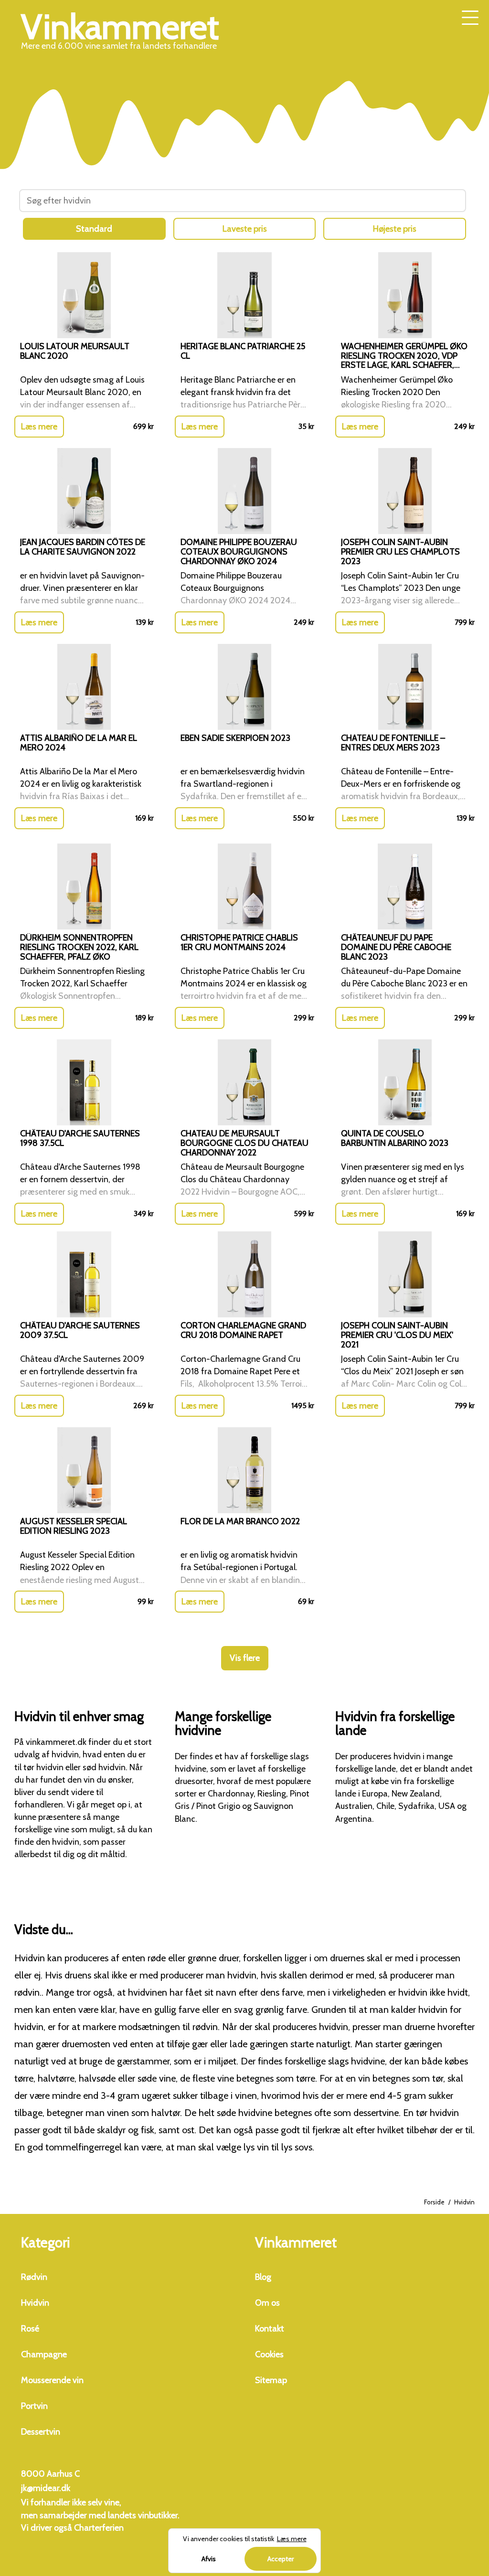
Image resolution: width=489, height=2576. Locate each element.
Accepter (281, 2559)
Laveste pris (245, 229)
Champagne (44, 2354)
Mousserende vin (52, 2380)
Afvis (209, 2559)
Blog (263, 2277)
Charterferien (99, 2528)
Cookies (269, 2354)
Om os (267, 2303)
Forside (434, 2202)
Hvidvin (35, 2303)
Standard (94, 229)
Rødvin (34, 2277)
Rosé (30, 2329)
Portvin (34, 2406)
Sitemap (271, 2380)
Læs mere (39, 427)
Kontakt (270, 2329)
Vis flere (245, 1658)
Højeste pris (395, 229)
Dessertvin (41, 2432)
